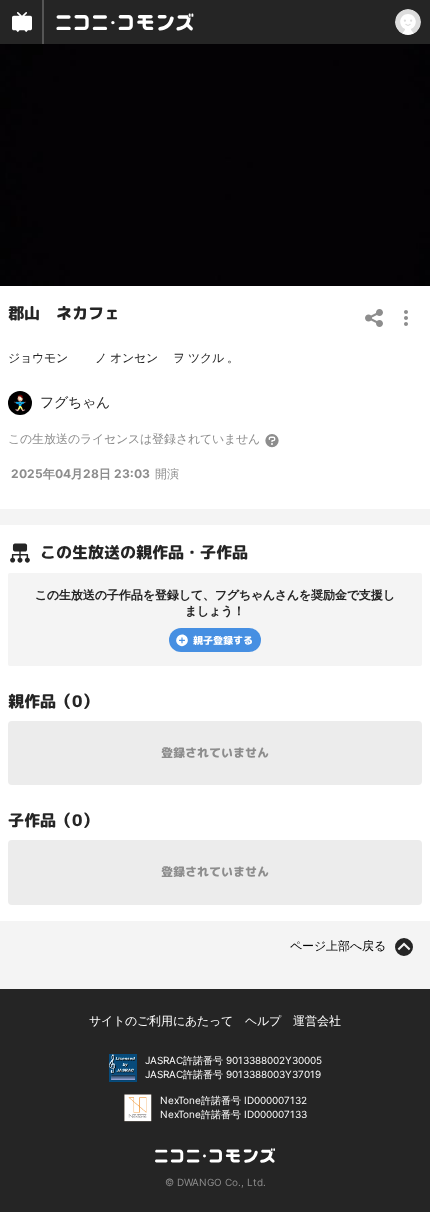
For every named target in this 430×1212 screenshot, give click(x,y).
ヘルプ (263, 1020)
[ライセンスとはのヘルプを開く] (273, 440)
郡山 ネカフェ (64, 313)
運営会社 (317, 1020)
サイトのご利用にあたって (161, 1020)
